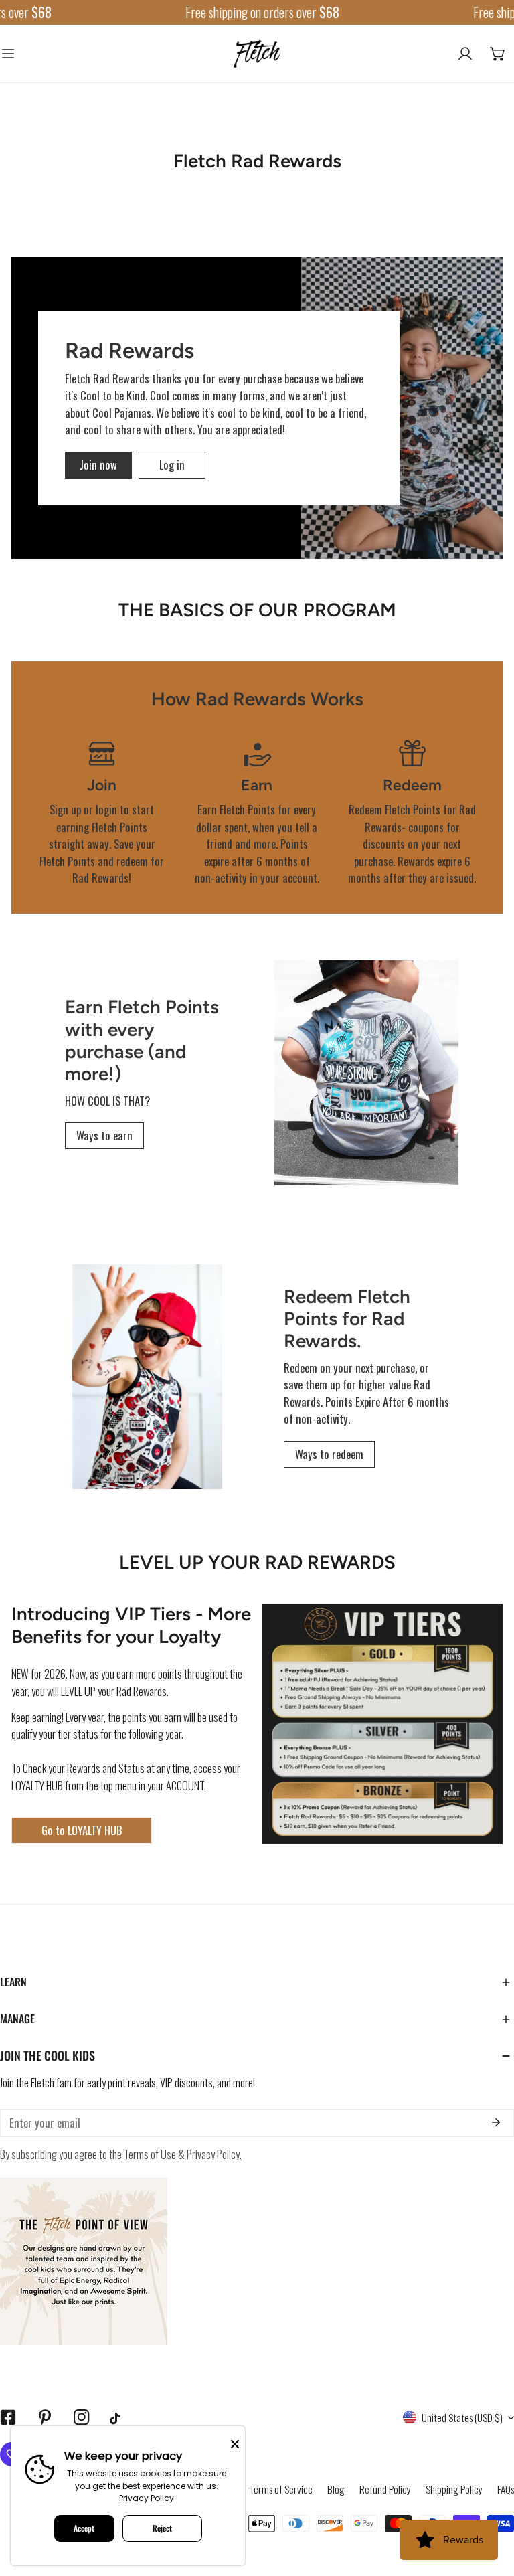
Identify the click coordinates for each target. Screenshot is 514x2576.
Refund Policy (385, 2489)
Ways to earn (104, 1135)
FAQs (506, 2489)
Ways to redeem (329, 1454)
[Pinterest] (45, 2418)
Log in (172, 465)
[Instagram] (81, 2418)
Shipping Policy (454, 2489)
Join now (98, 465)
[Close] (235, 2443)
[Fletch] (257, 54)
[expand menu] (8, 54)
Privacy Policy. (214, 2154)
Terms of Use (150, 2154)
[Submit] (496, 2122)
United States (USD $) (462, 2417)
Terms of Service (281, 2489)
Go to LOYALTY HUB (82, 1830)
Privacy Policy (147, 2498)
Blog (336, 2489)
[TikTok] (118, 2418)
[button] (498, 54)
